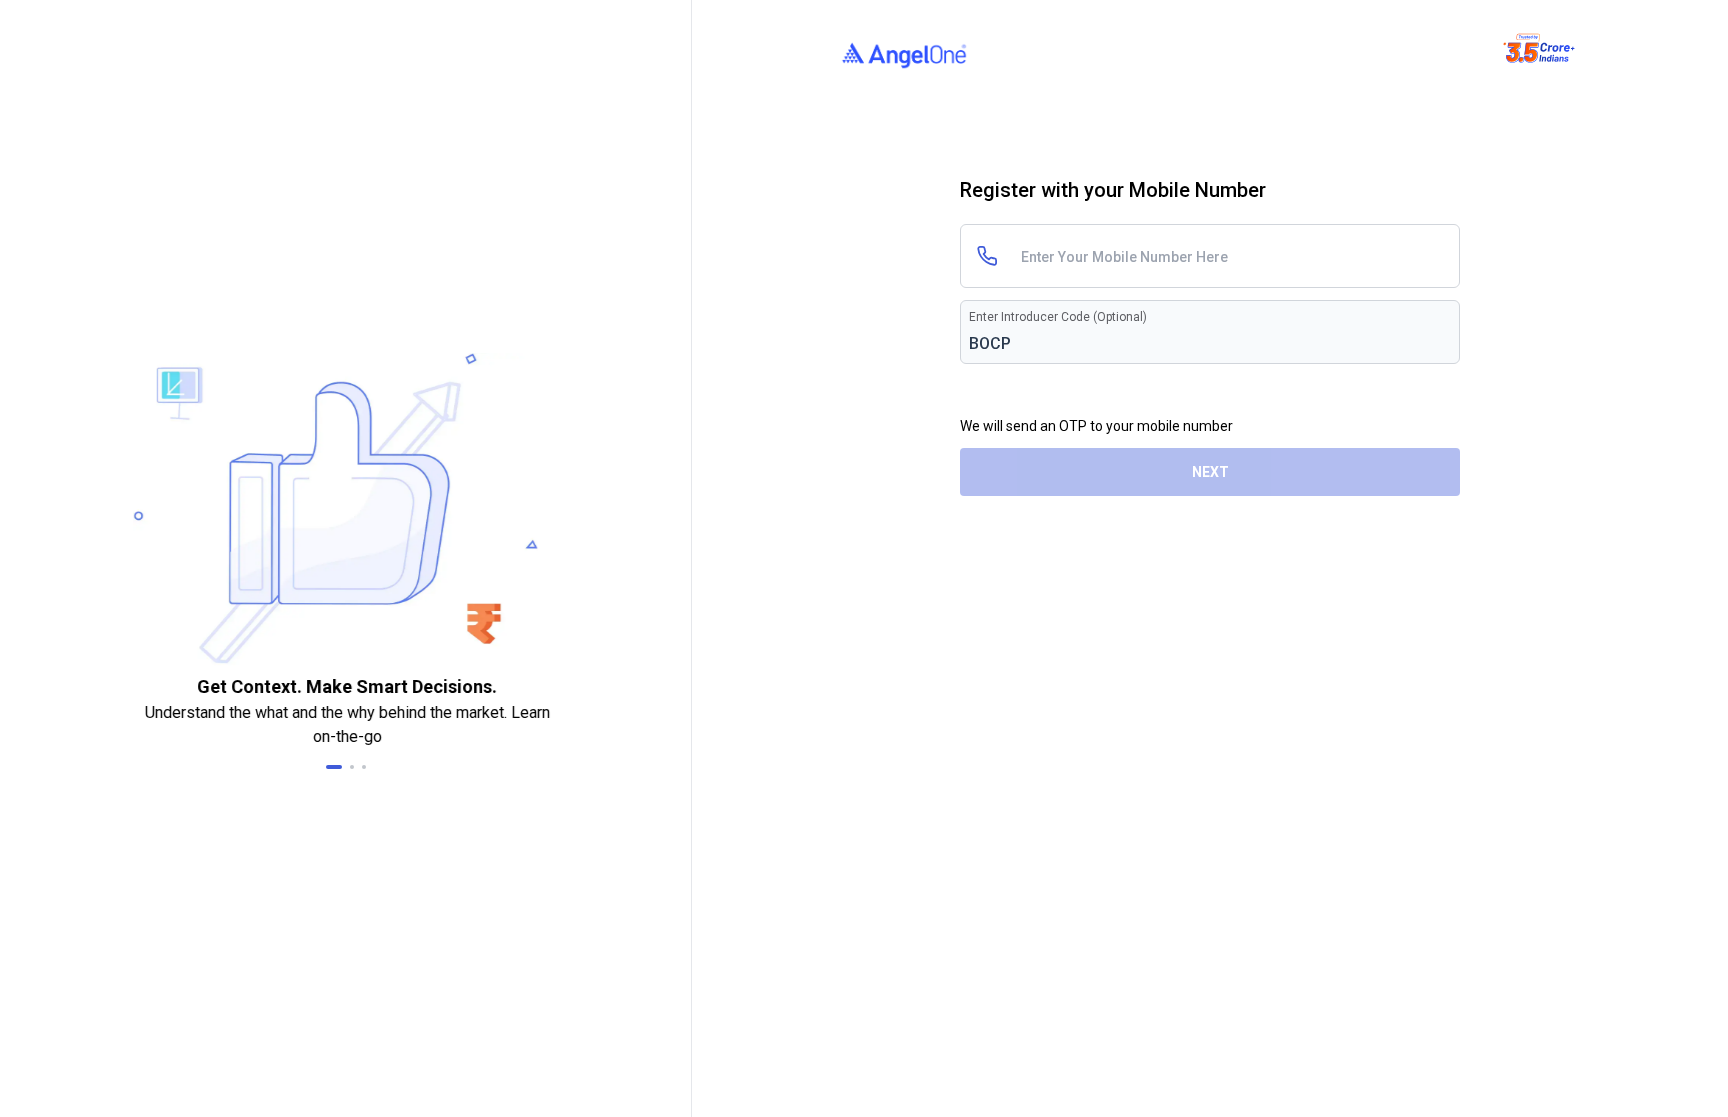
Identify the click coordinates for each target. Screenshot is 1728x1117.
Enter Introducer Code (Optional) (1058, 317)
